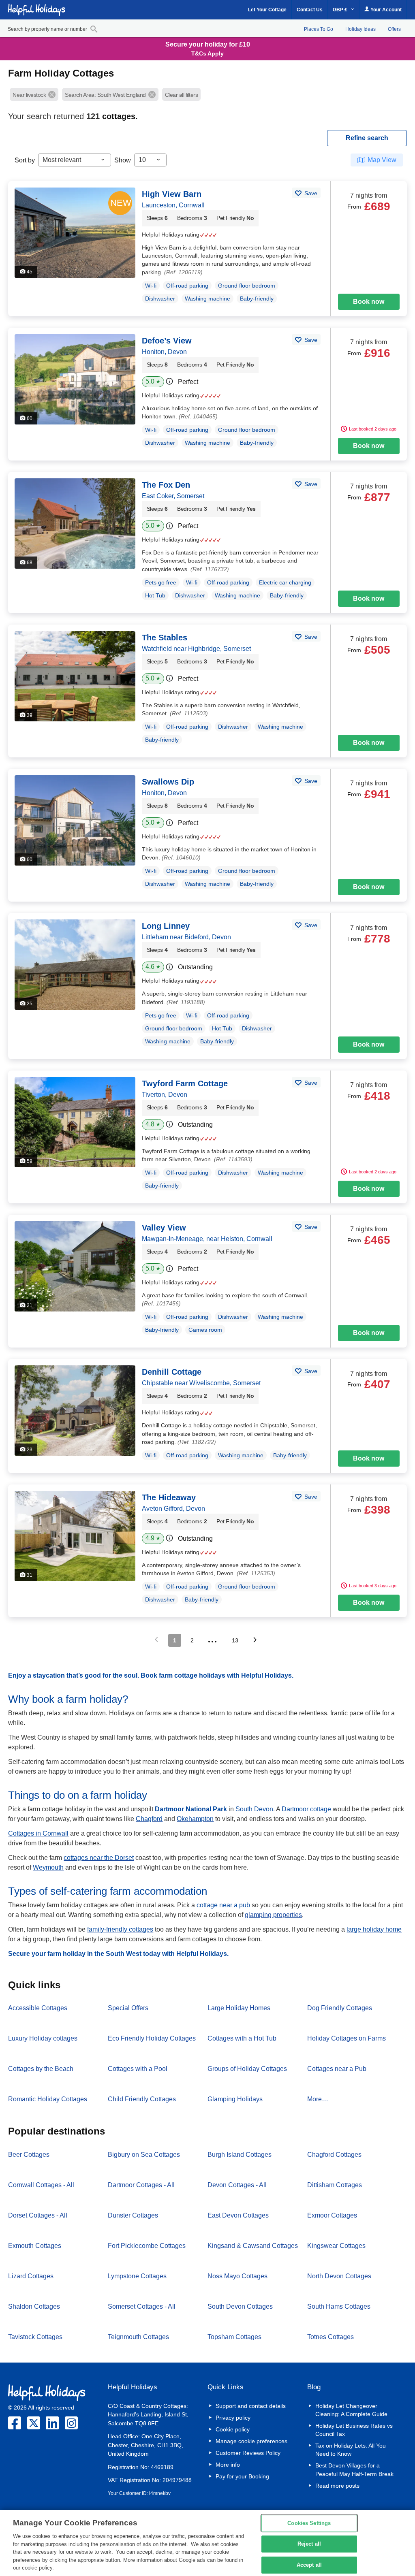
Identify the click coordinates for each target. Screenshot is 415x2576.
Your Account (385, 10)
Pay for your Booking (242, 2476)
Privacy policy (233, 2418)
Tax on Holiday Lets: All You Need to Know (351, 2450)
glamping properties (273, 1915)
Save (310, 193)
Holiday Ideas (360, 29)
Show (123, 160)
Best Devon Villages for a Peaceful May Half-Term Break (354, 2469)
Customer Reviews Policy (248, 2453)
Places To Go (319, 29)
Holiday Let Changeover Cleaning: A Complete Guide (351, 2410)
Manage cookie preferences (251, 2441)
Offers (394, 29)
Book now (369, 302)
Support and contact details (251, 2406)
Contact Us (310, 10)
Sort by (25, 160)
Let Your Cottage (267, 10)
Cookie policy (233, 2429)
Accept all (309, 2565)
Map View (382, 160)
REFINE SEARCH (367, 138)
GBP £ (341, 10)
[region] (207, 2543)
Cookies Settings (309, 2523)
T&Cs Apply (207, 53)
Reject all (309, 2544)
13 (235, 1640)
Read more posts (337, 2486)
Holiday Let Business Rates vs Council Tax (354, 2430)
